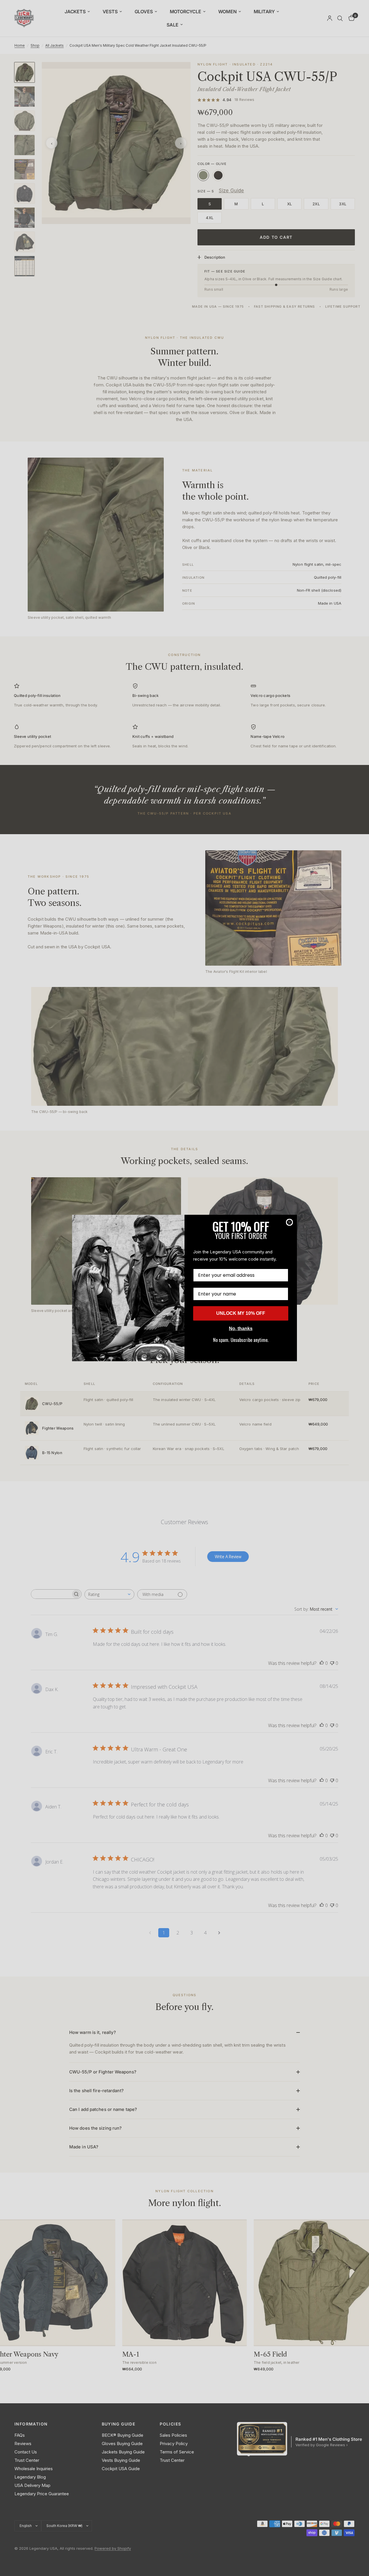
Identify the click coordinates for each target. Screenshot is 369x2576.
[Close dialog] (289, 1222)
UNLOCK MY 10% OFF (241, 1313)
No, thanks (241, 1329)
